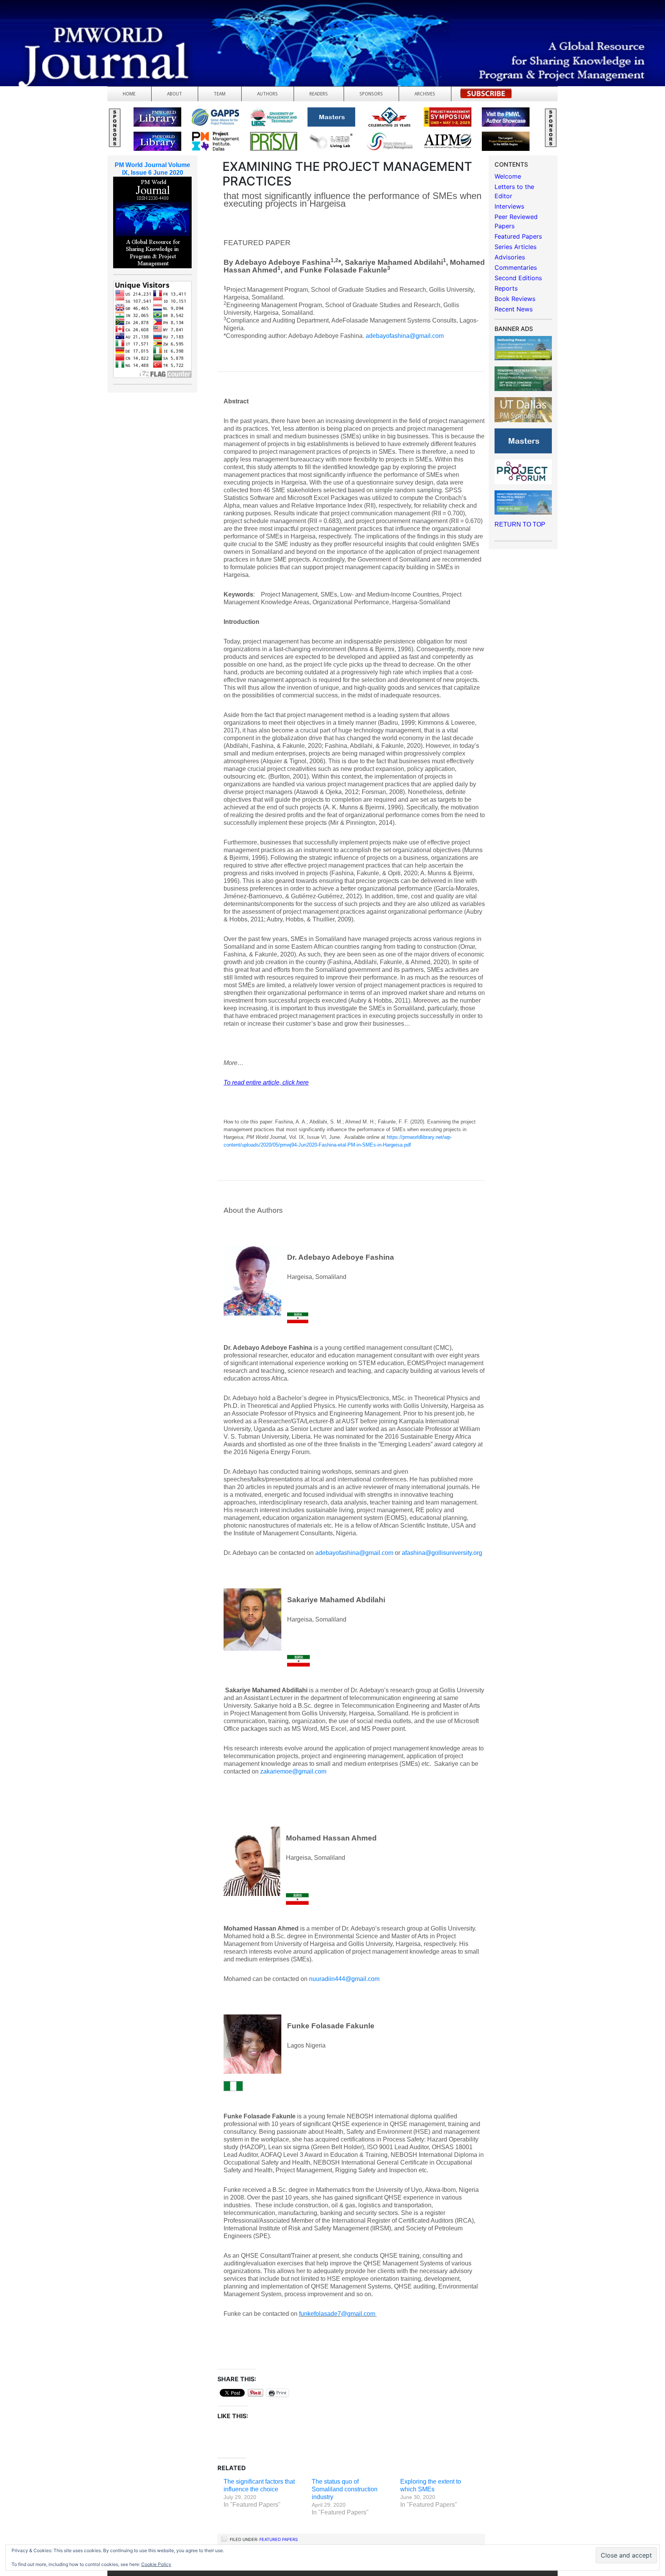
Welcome (508, 176)
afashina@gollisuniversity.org (442, 1553)
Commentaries (516, 267)
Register (486, 96)
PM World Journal (91, 25)
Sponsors (371, 94)
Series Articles (515, 247)
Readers (319, 94)
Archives (425, 94)
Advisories (510, 257)
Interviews (509, 206)
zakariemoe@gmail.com (293, 1771)
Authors (267, 94)
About (175, 94)
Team (220, 94)
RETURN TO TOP (520, 524)
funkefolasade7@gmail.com (337, 2314)
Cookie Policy (156, 2564)
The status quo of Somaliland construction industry (345, 2489)
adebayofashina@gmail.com (405, 336)
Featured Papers (279, 2539)
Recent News (514, 309)
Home (129, 94)
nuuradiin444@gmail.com (344, 1979)
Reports (506, 288)
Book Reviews (515, 299)
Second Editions (518, 278)
